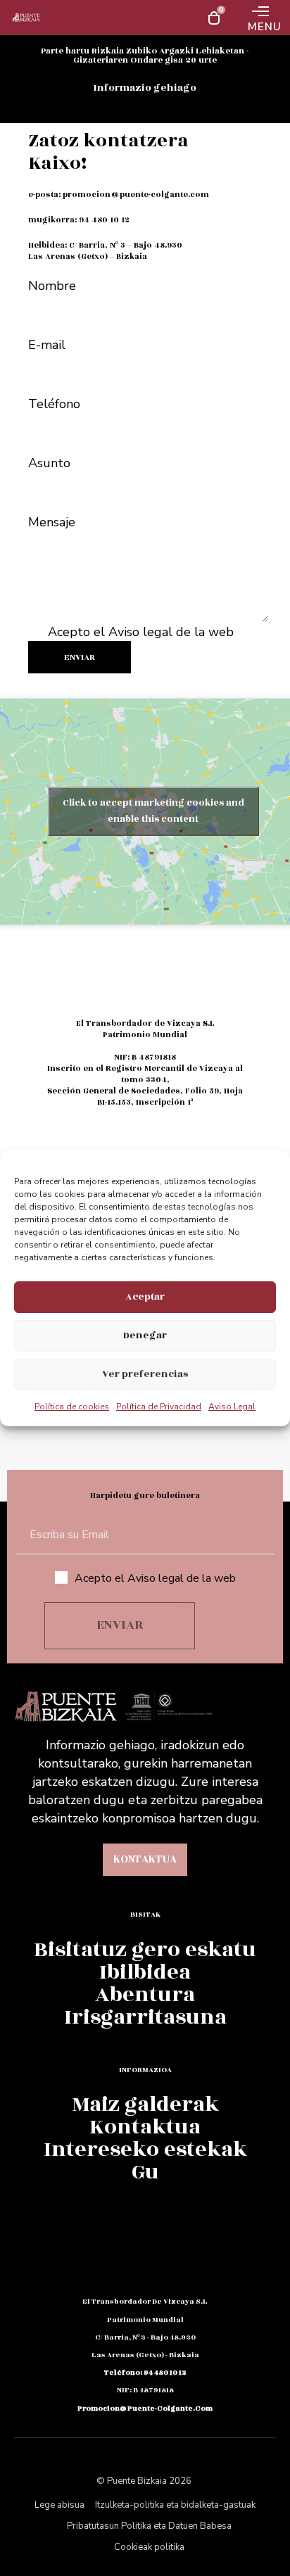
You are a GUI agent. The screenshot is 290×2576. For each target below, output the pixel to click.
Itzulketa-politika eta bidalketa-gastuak (175, 2505)
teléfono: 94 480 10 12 (145, 2373)
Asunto (49, 463)
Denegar (145, 1335)
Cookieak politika (149, 2547)
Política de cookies (72, 1407)
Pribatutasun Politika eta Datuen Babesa (149, 2526)
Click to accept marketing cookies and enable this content (153, 811)
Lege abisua (59, 2505)
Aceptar (145, 1296)
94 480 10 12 (104, 220)
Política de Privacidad (159, 1407)
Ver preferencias (145, 1374)
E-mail (47, 345)
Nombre (52, 286)
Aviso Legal (232, 1407)
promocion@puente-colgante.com (136, 195)
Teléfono (54, 404)
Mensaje (52, 522)
